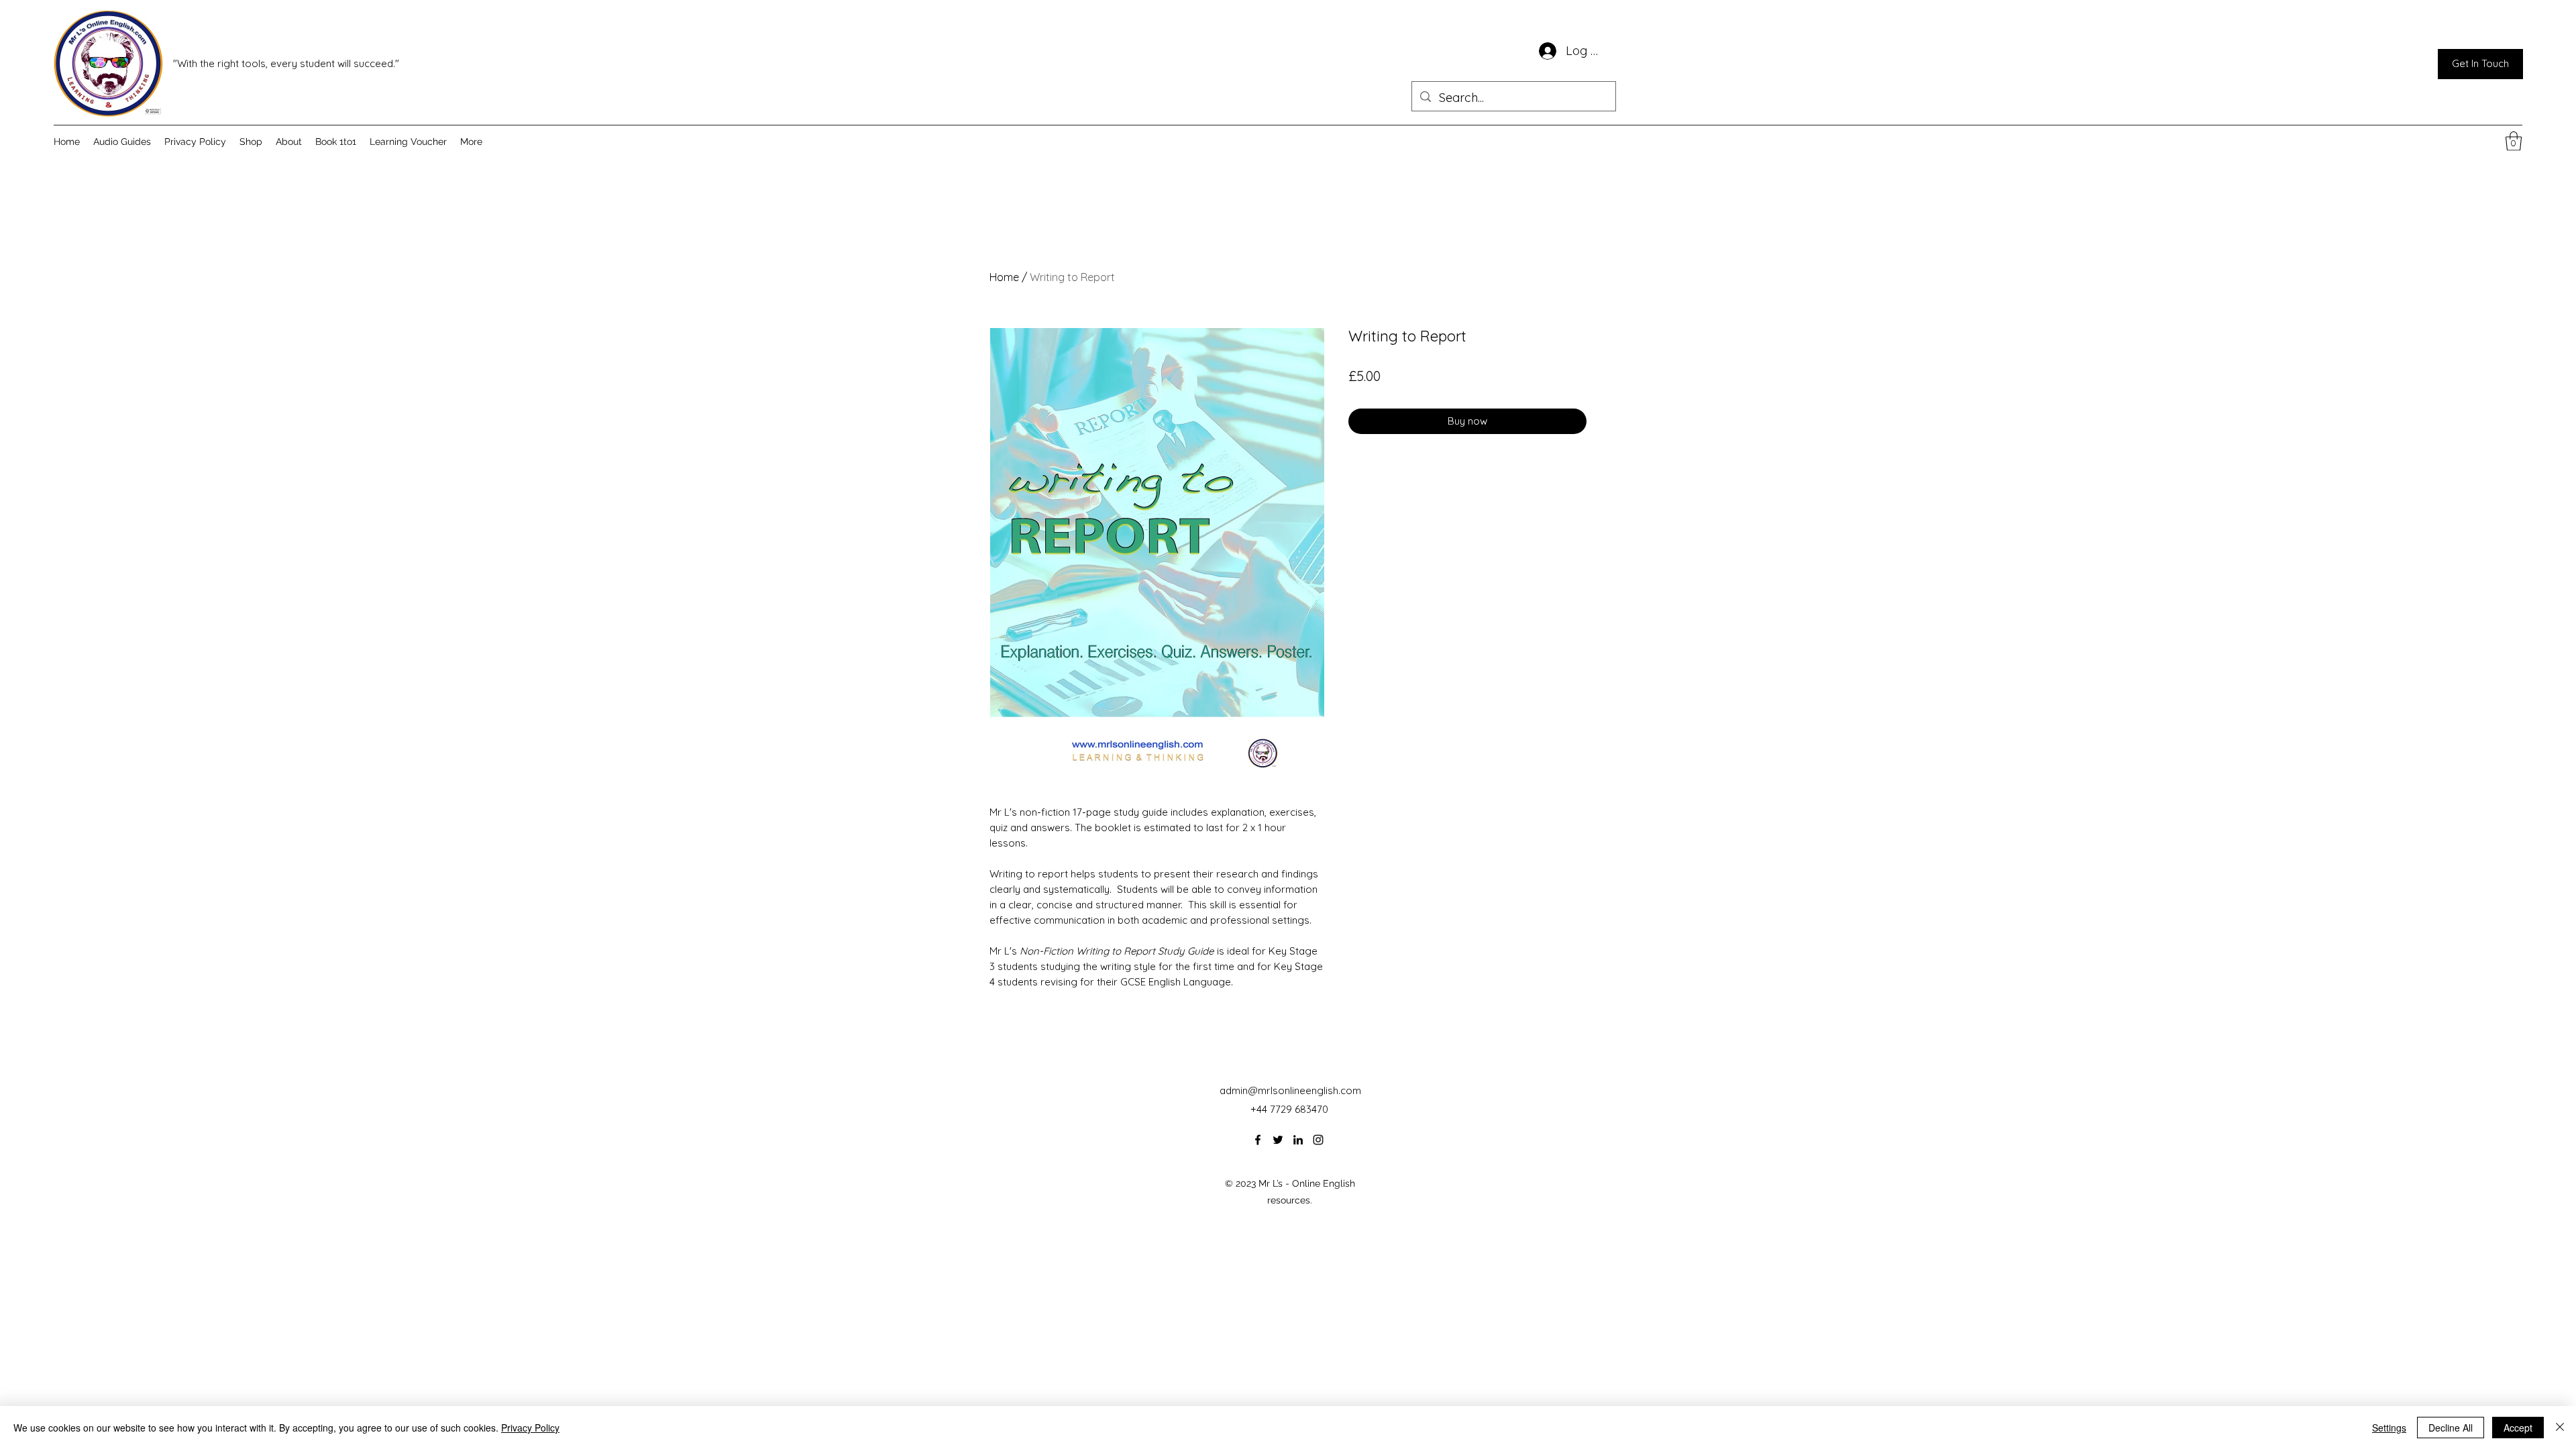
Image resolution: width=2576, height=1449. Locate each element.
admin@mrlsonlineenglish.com (1290, 1090)
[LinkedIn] (1298, 1140)
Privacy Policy (530, 1428)
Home (1004, 277)
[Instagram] (1318, 1140)
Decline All (2451, 1428)
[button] (2514, 141)
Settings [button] (2389, 1428)
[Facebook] (1258, 1140)
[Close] (2560, 1428)
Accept (2518, 1428)
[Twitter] (1278, 1140)
